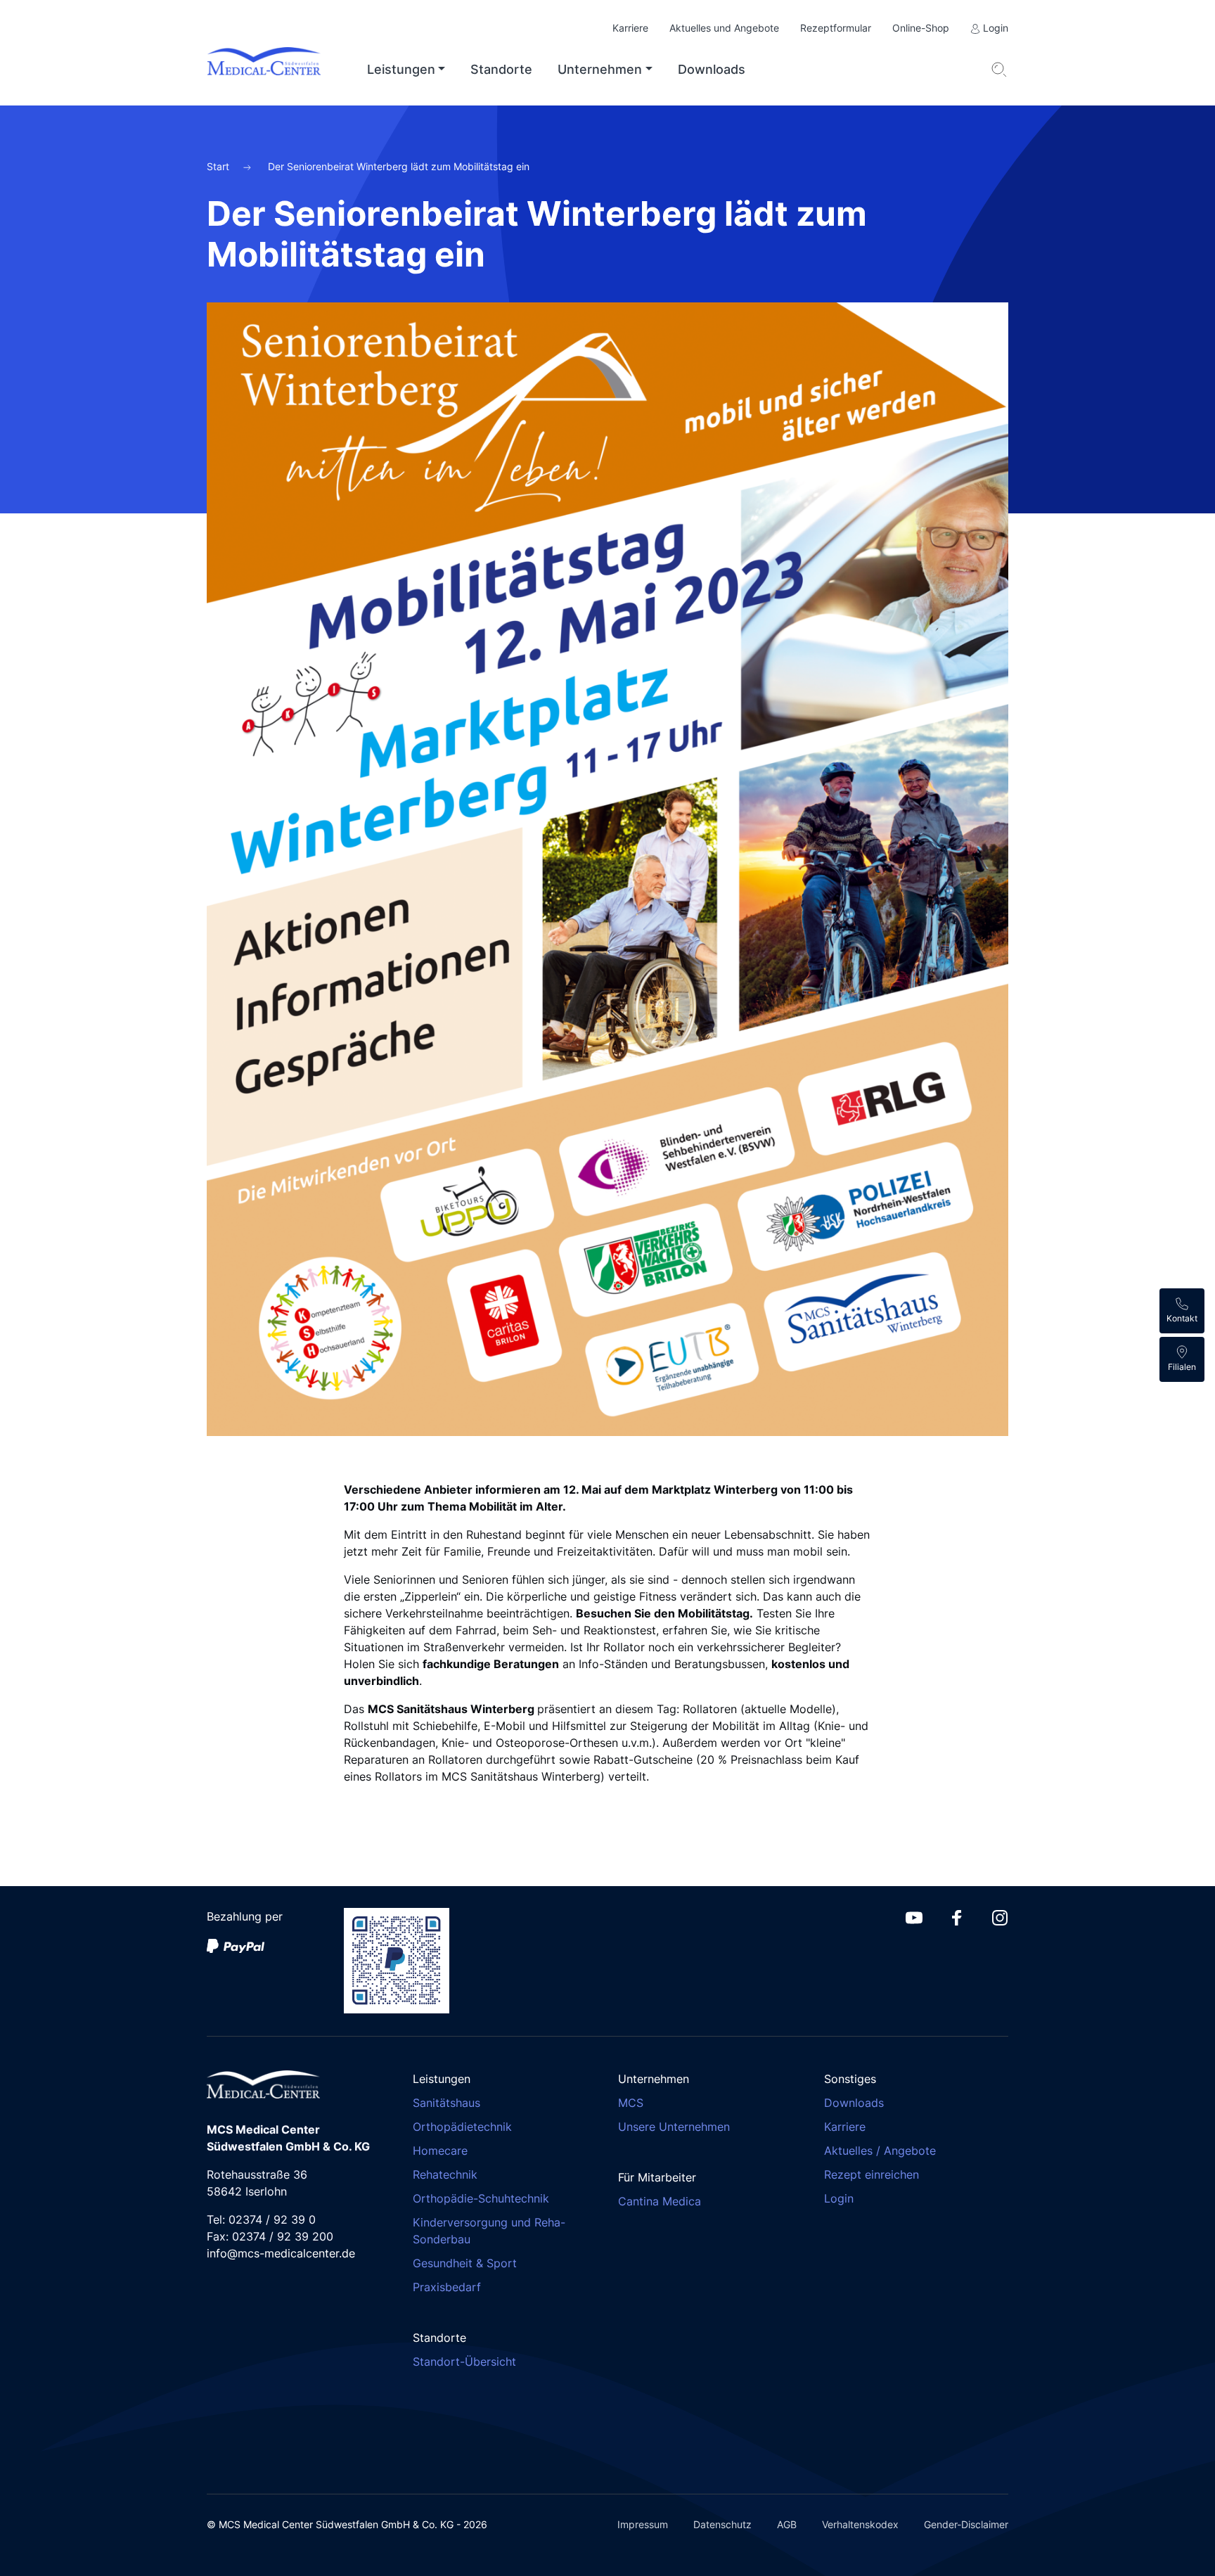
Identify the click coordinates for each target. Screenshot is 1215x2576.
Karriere (630, 28)
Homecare (440, 2151)
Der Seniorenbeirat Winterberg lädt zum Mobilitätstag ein (399, 166)
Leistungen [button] (401, 69)
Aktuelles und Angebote (724, 28)
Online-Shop (921, 28)
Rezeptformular (836, 28)
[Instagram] (1000, 1916)
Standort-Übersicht (464, 2362)
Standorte (501, 69)
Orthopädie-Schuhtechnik (481, 2198)
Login (994, 28)
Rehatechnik (445, 2174)
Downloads (712, 69)
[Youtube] (914, 1916)
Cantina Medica (660, 2201)
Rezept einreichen (872, 2174)
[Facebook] (957, 1916)
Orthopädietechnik (462, 2127)
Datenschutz (722, 2524)
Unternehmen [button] (600, 69)
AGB (787, 2524)
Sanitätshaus (446, 2103)
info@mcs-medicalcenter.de (281, 2253)
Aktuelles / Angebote (880, 2151)
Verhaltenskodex (860, 2524)
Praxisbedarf (447, 2287)
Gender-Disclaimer (966, 2524)
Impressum (643, 2524)
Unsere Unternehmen (674, 2127)
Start (219, 166)
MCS (631, 2103)
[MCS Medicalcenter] (275, 70)
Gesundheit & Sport (465, 2263)
